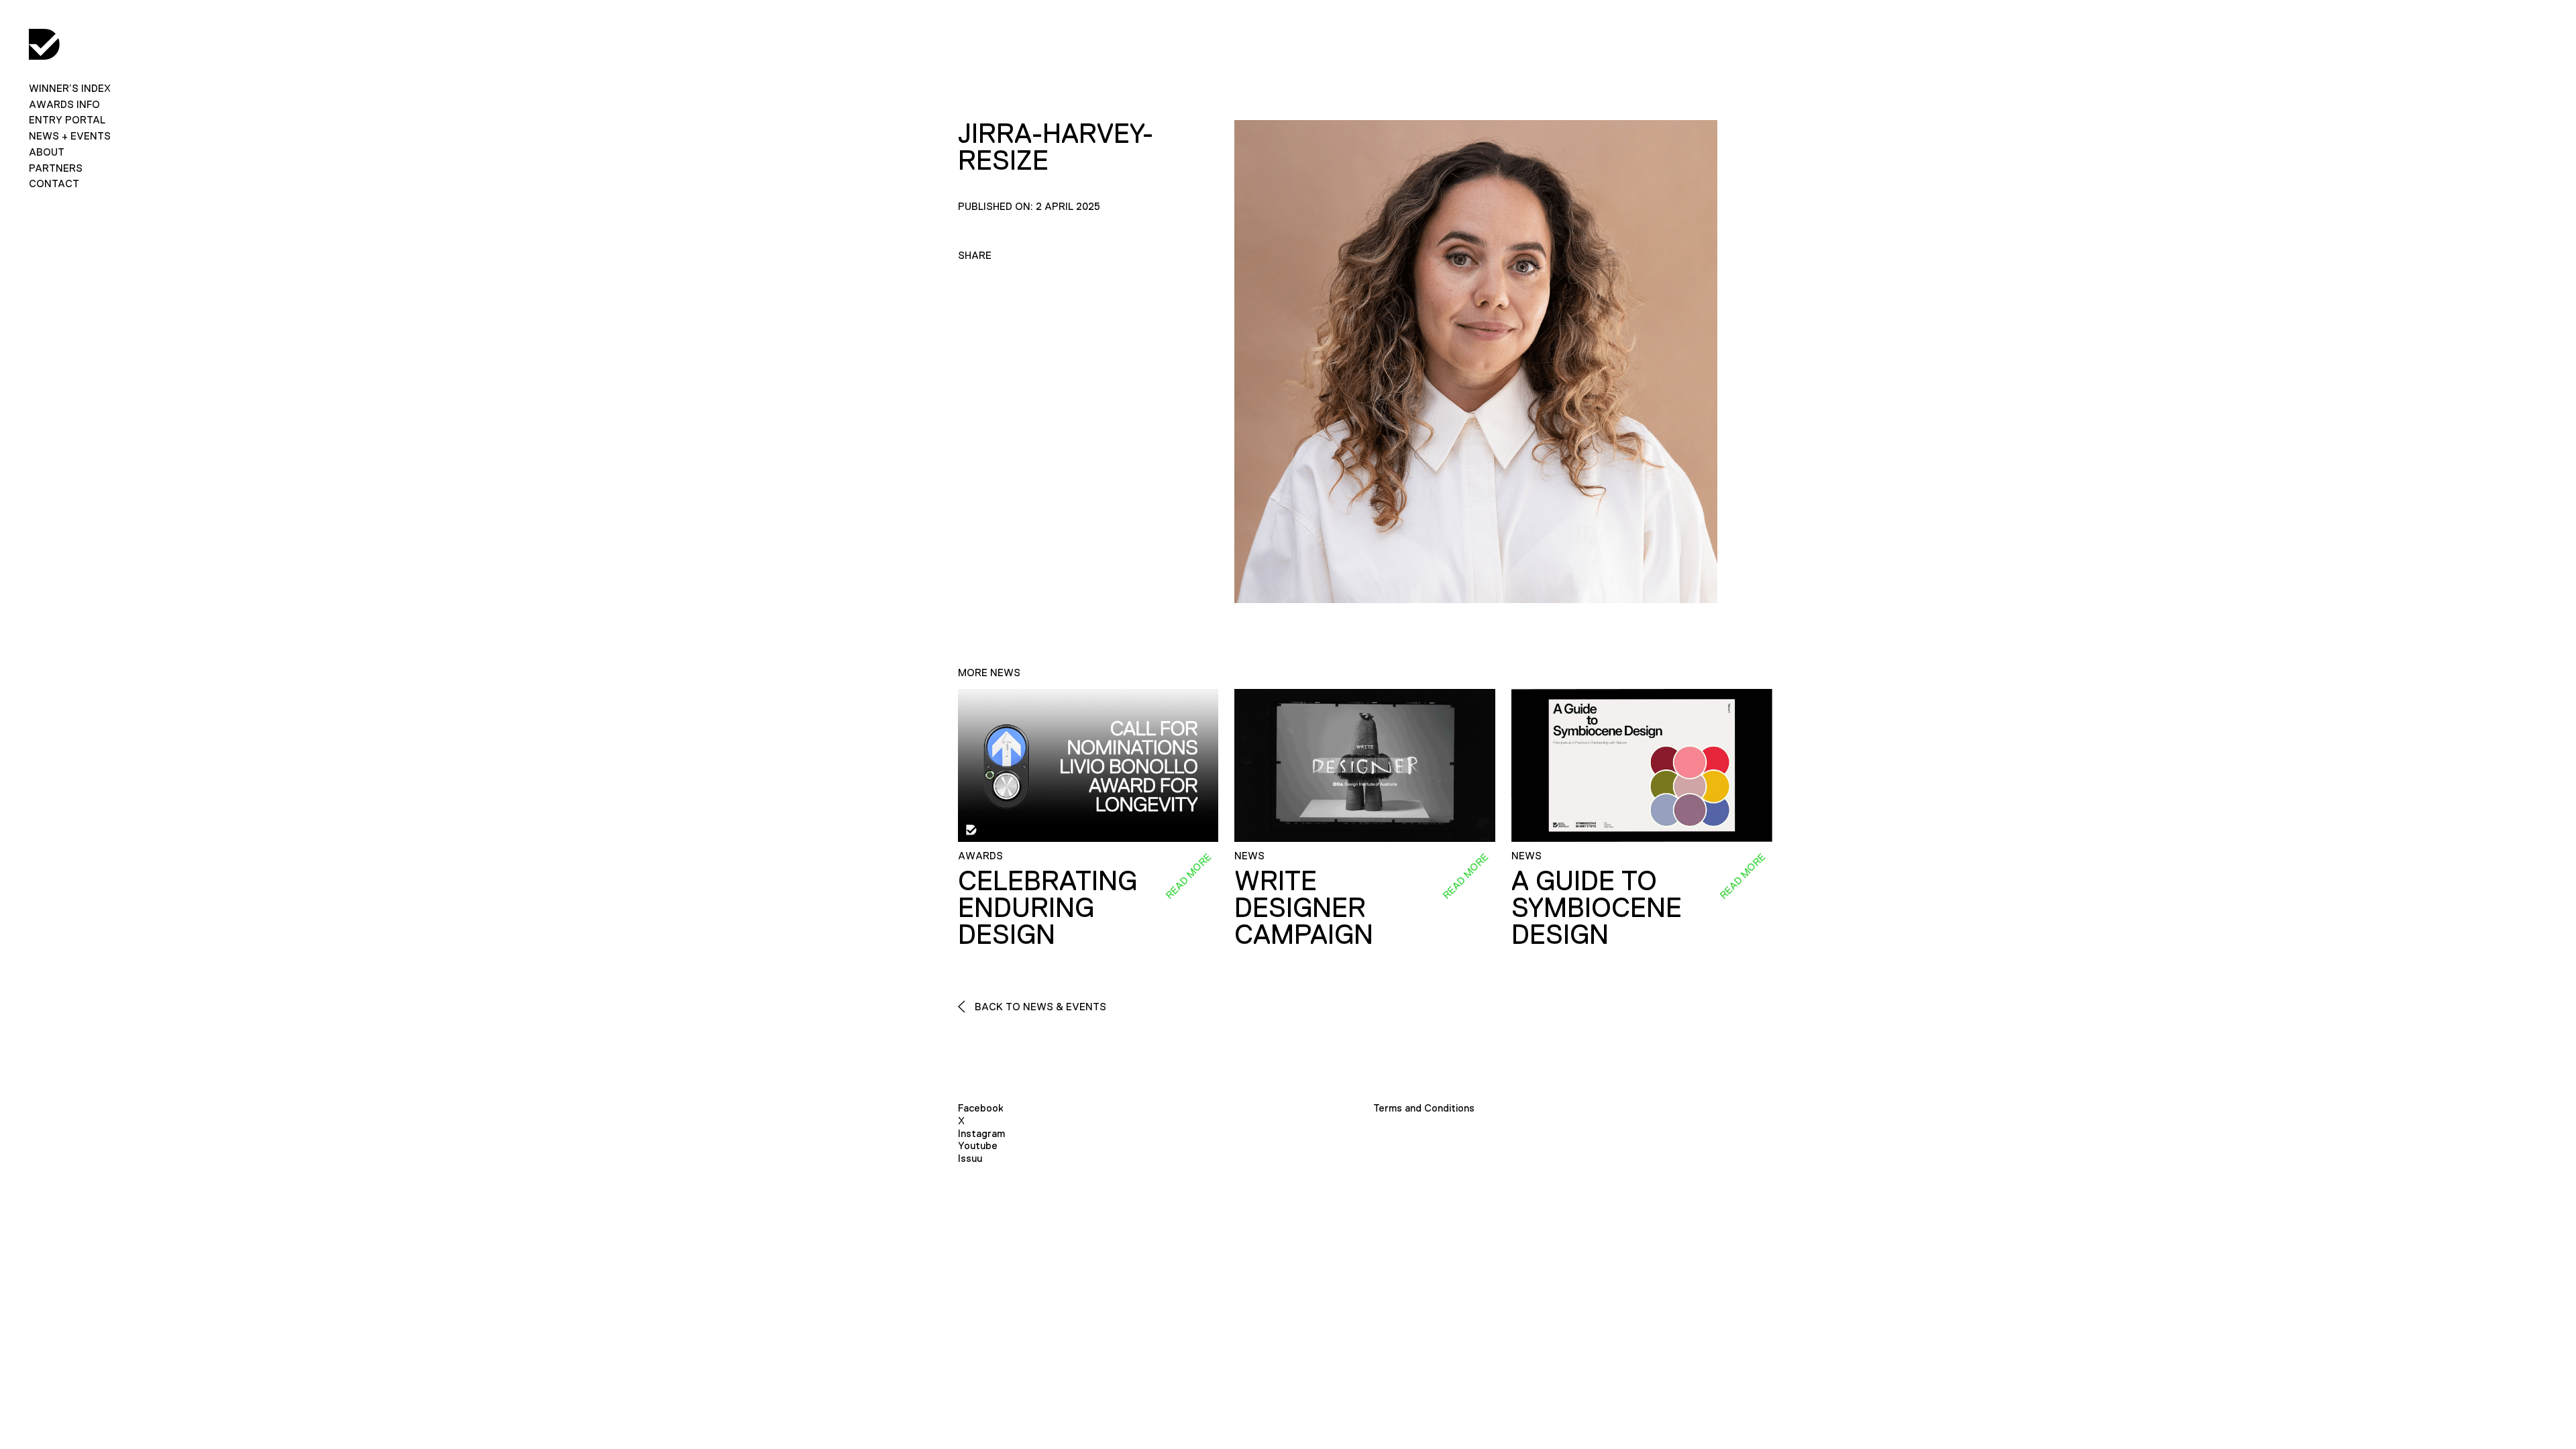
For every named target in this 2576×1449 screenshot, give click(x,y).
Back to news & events (1039, 1007)
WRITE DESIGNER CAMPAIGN (1304, 908)
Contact (54, 183)
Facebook (981, 1108)
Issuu (970, 1158)
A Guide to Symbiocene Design (1597, 908)
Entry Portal (67, 120)
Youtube (978, 1145)
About (47, 152)
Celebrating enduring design (1048, 908)
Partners (56, 168)
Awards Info (64, 104)
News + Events (70, 136)
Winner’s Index (70, 88)
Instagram (981, 1133)
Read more (1189, 876)
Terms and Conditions (1424, 1108)
